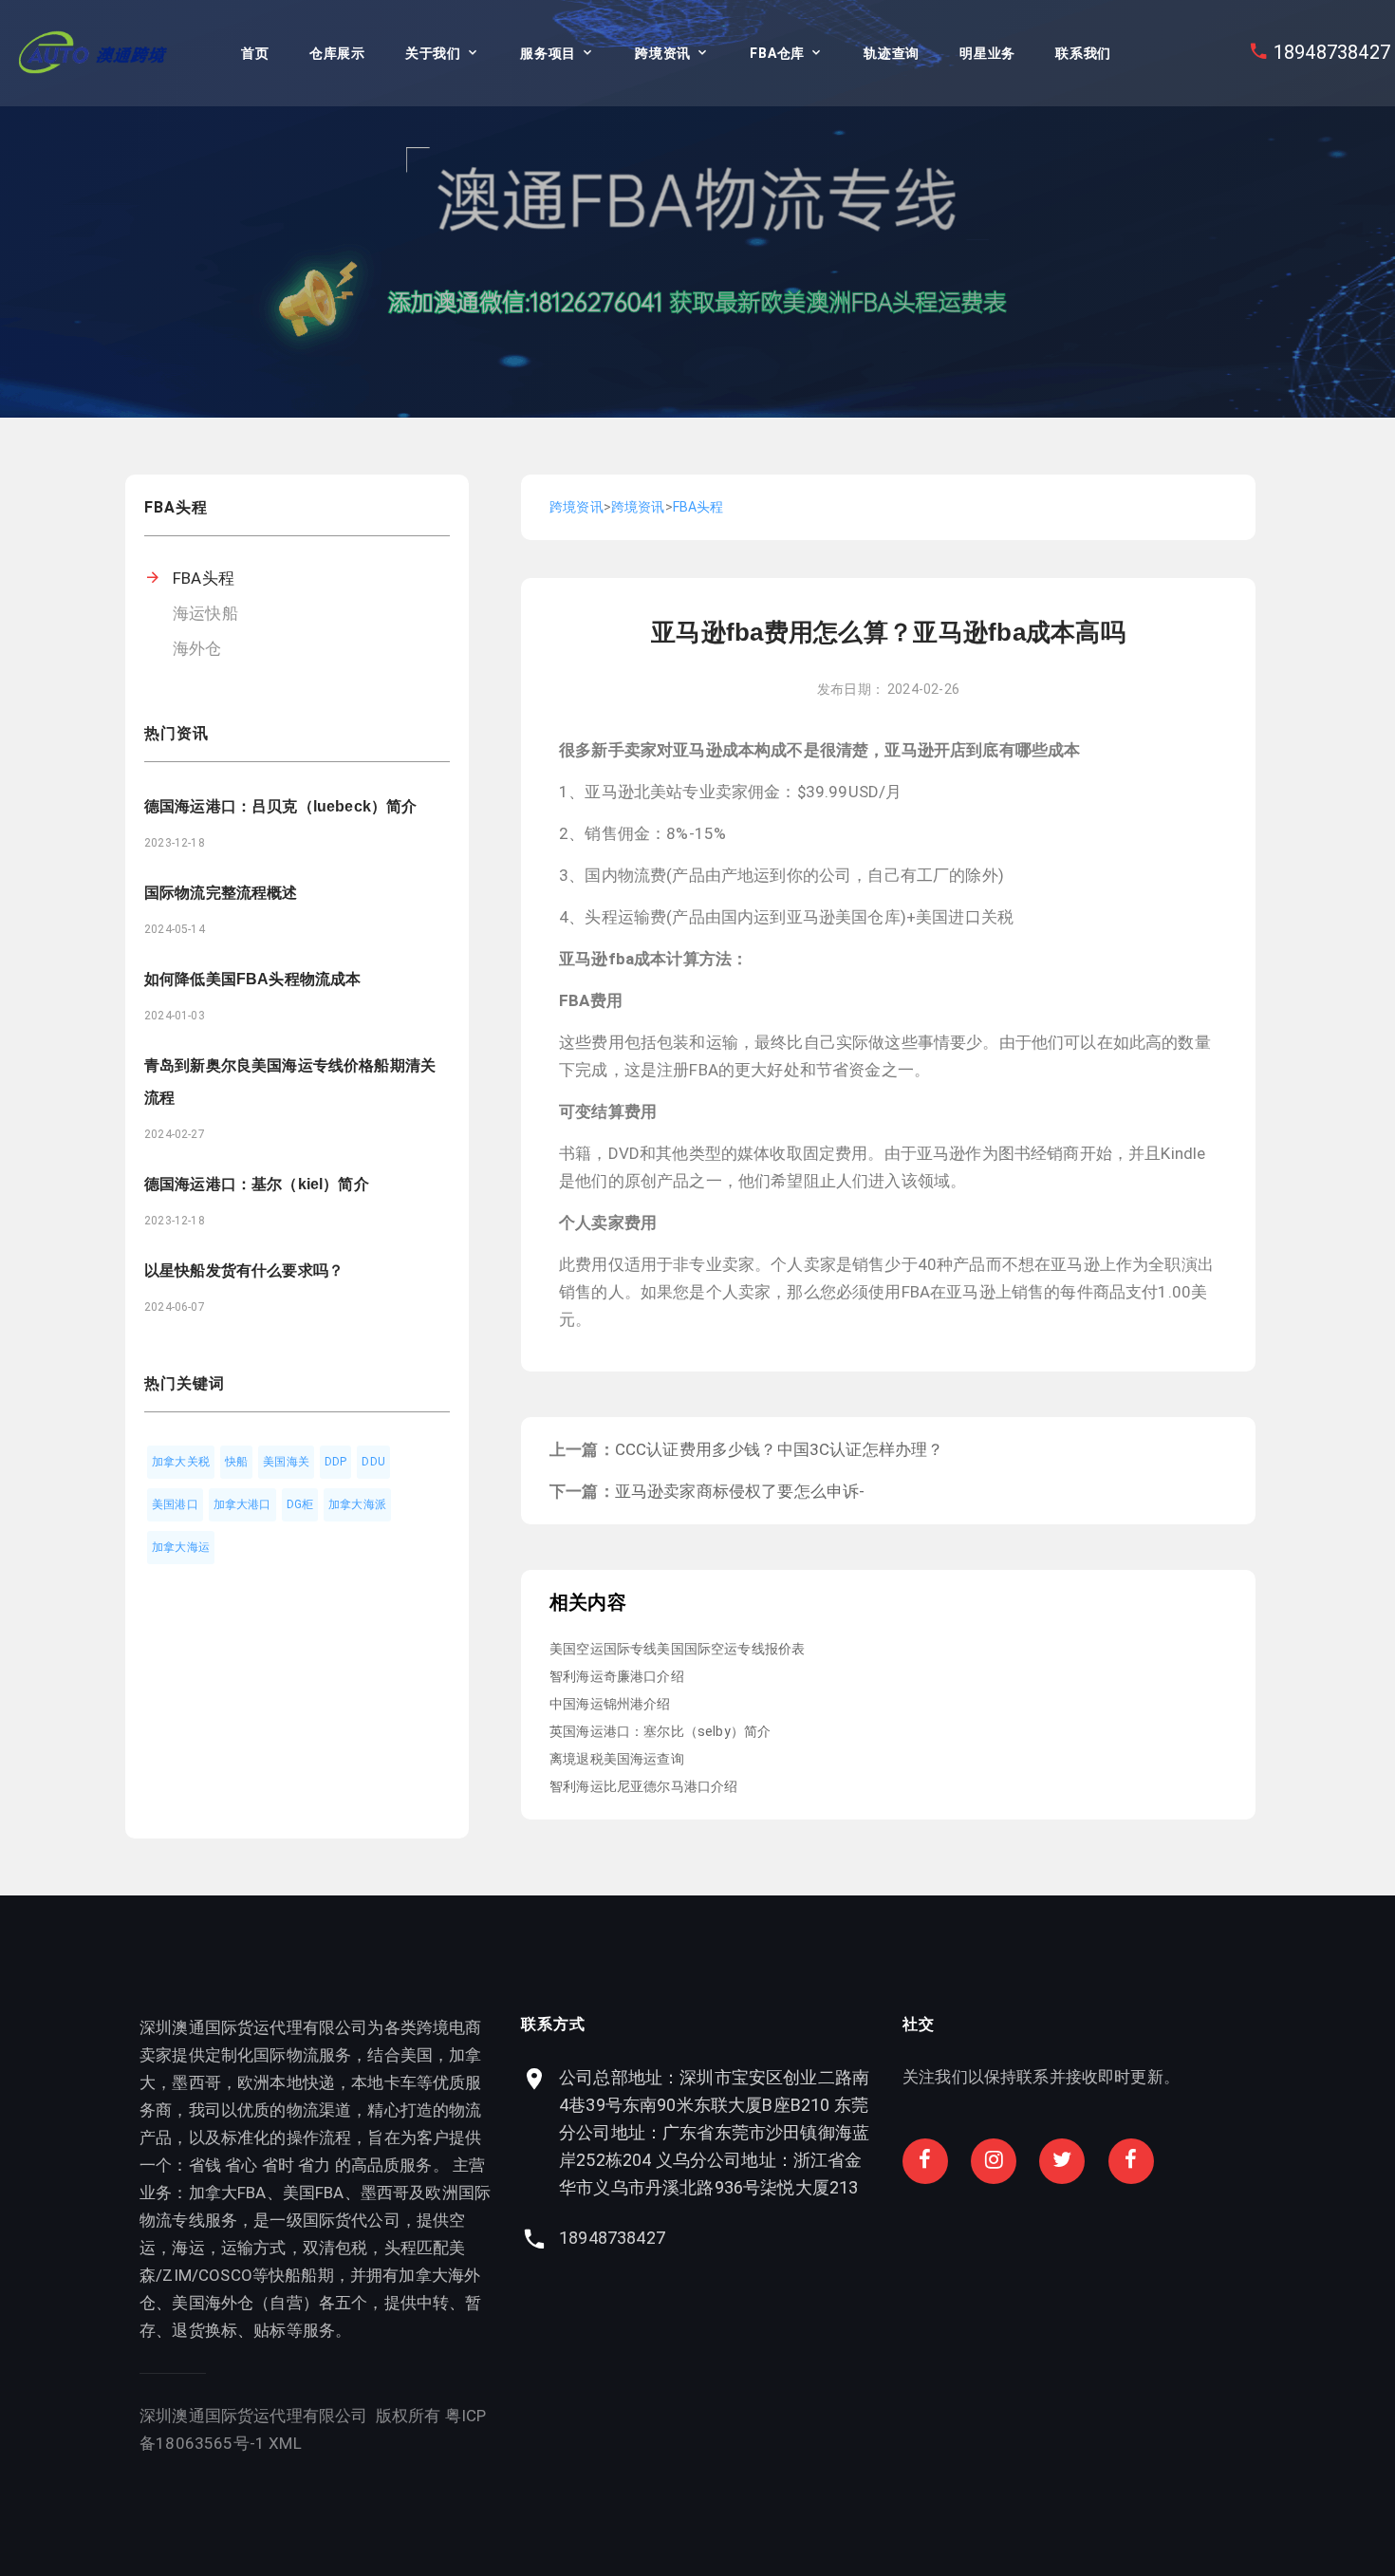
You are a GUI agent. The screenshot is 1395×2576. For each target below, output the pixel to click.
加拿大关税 (181, 1462)
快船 (236, 1462)
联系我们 (1083, 53)
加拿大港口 (242, 1504)
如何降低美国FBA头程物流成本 (252, 979)
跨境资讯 (663, 53)
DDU (373, 1462)
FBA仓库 (777, 53)
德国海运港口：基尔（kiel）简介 (257, 1184)
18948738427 (1332, 52)
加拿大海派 (357, 1504)
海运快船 (205, 613)
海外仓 (197, 648)
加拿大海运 (181, 1547)
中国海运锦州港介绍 (610, 1704)
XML (285, 2443)
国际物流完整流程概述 (221, 893)
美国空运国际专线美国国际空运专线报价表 (677, 1649)
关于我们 (433, 53)
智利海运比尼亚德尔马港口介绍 (643, 1786)
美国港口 (175, 1504)
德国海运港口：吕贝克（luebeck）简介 (280, 806)
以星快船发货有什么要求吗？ (244, 1270)
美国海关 (286, 1462)
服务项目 (548, 53)
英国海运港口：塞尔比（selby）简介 (660, 1731)
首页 (255, 53)
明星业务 (987, 53)
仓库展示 (337, 53)
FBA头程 (204, 578)
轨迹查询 (892, 53)
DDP (336, 1462)
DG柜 (300, 1504)
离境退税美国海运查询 (617, 1759)
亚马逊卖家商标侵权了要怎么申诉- (740, 1491)
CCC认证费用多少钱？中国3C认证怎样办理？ (780, 1449)
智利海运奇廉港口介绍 (617, 1676)
